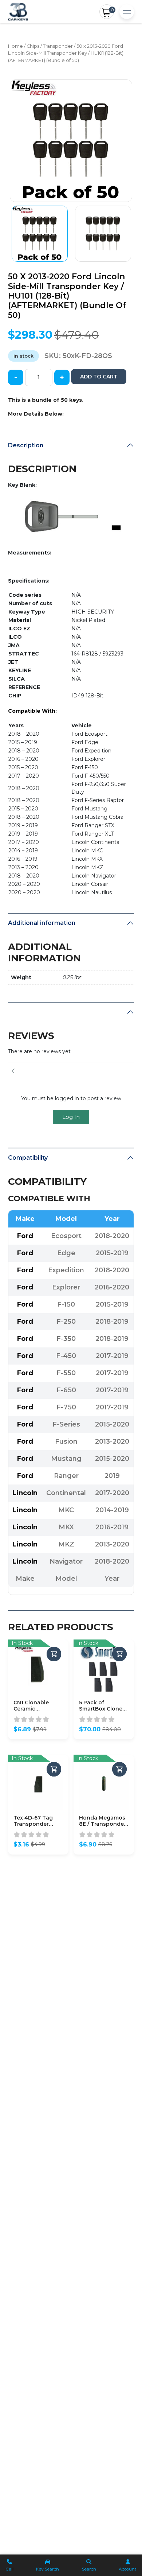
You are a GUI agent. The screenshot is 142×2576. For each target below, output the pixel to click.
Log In (71, 1117)
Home (15, 46)
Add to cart (99, 377)
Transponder (58, 46)
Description (26, 445)
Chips (33, 46)
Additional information (42, 923)
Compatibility (28, 1158)
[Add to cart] (54, 1654)
